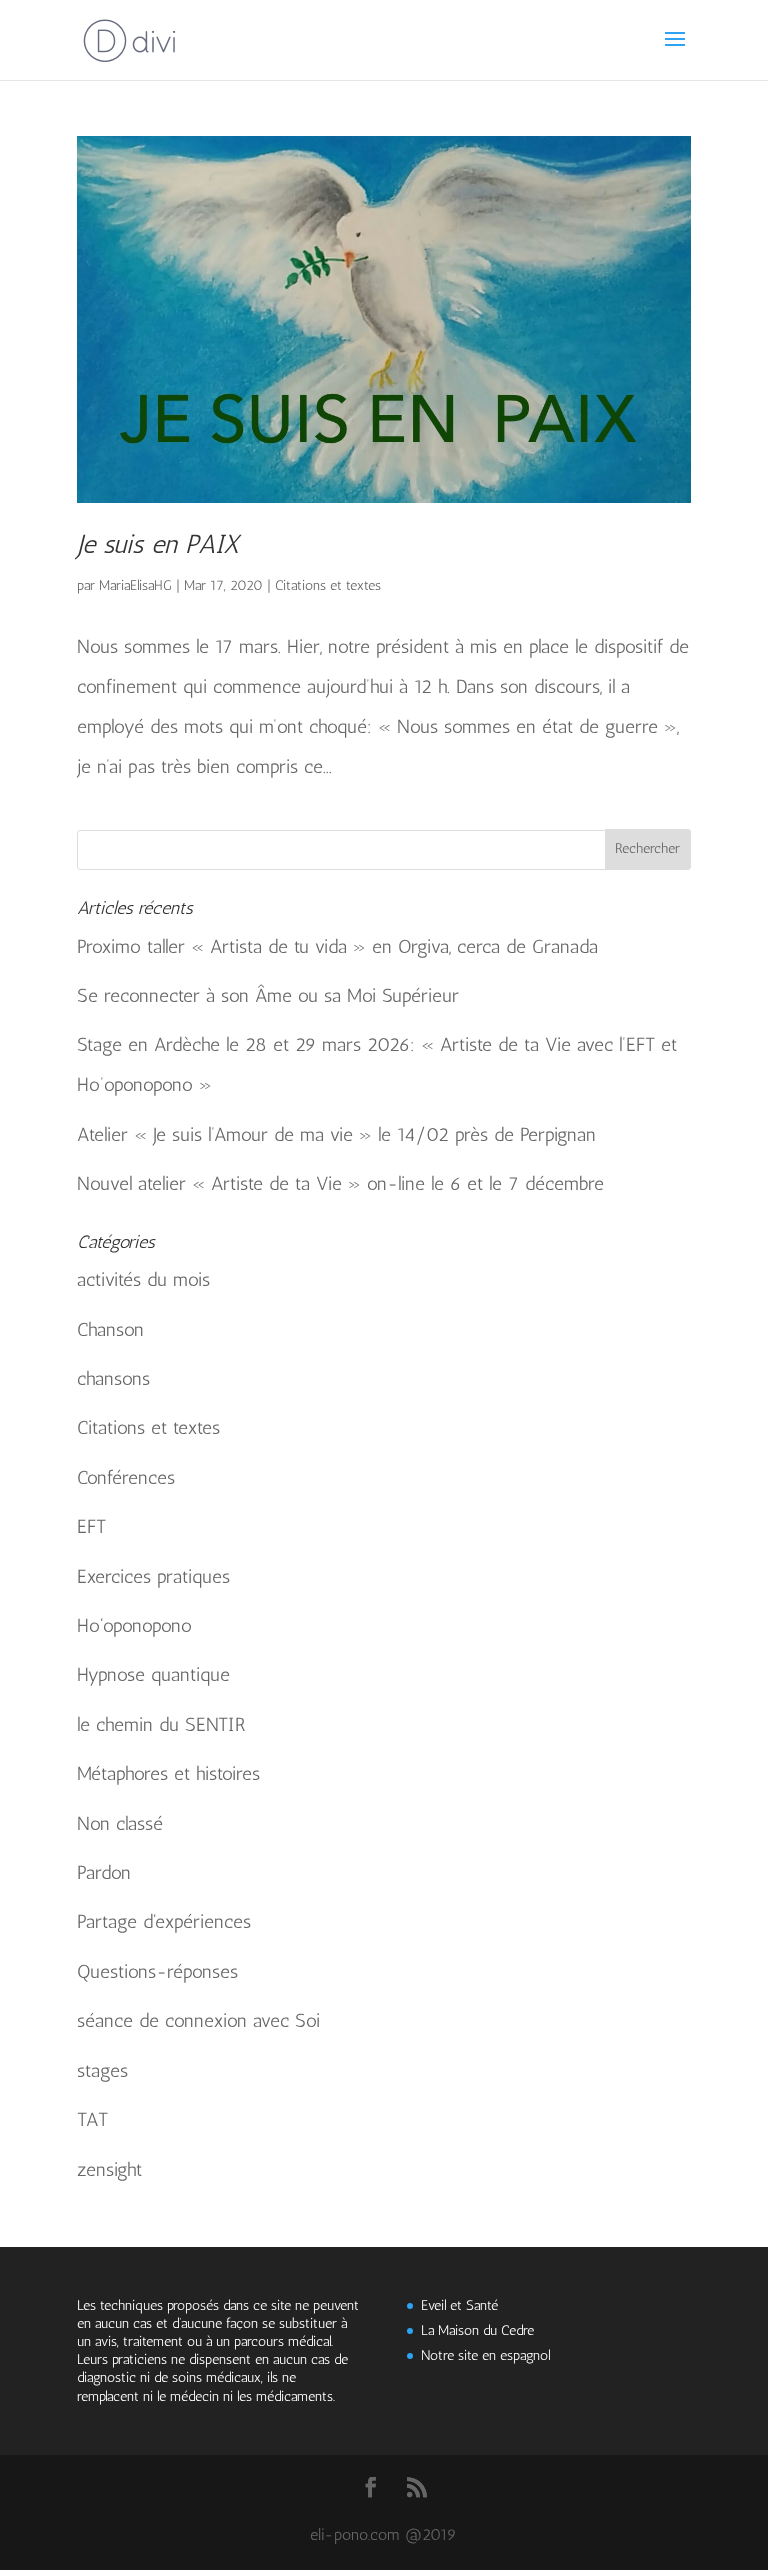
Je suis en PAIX (158, 544)
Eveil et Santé (459, 2305)
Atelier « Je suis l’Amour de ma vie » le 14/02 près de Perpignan (336, 1134)
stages (102, 2070)
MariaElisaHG (135, 585)
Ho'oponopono (134, 1625)
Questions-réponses (157, 1971)
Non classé (120, 1823)
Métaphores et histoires (168, 1773)
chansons (113, 1378)
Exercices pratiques (153, 1576)
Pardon (104, 1872)
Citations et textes (328, 585)
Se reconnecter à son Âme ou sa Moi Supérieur (268, 995)
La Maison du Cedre (477, 2330)
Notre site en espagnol (485, 2355)
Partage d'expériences (164, 1921)
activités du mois (143, 1279)
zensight (109, 2169)
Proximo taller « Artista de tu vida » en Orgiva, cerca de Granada (337, 946)
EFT (91, 1526)
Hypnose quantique (153, 1674)
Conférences (126, 1477)
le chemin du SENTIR (161, 1724)
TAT (92, 2119)
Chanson (110, 1329)
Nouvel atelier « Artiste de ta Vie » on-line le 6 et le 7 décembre (340, 1183)
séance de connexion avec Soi (198, 2020)
